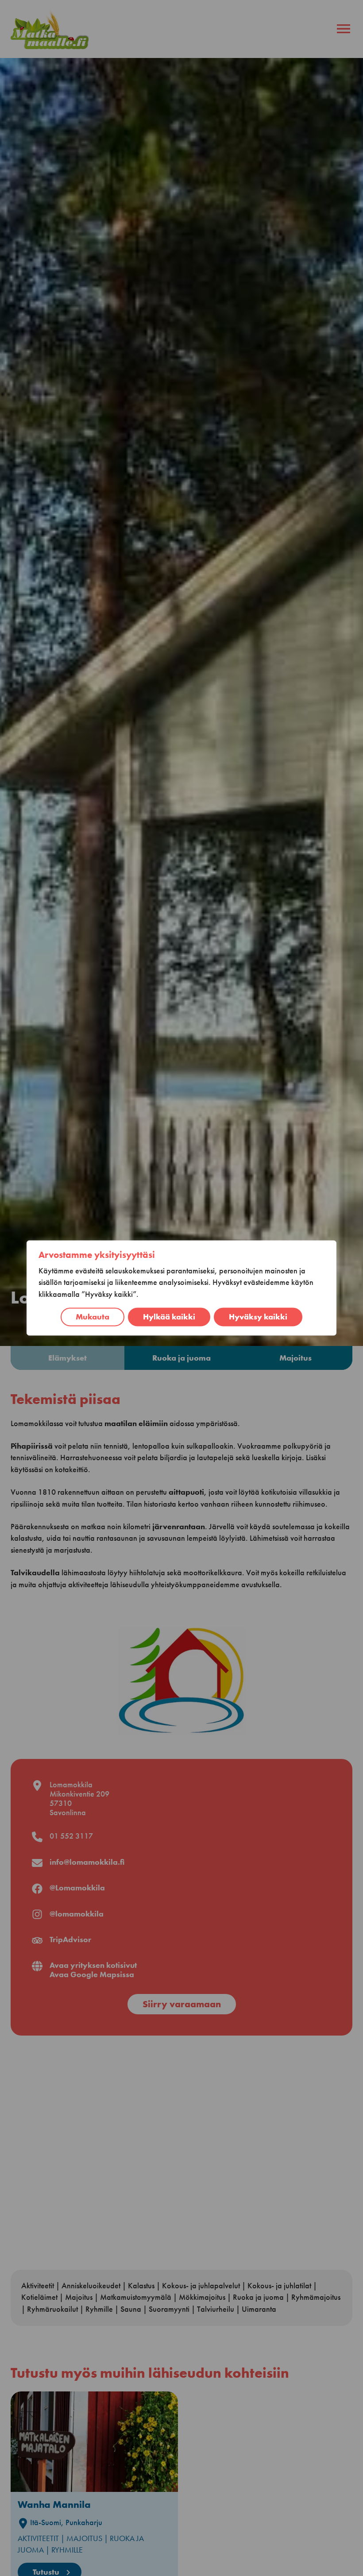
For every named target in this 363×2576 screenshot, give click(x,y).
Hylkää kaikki (169, 1317)
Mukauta (93, 1317)
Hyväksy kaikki (258, 1317)
